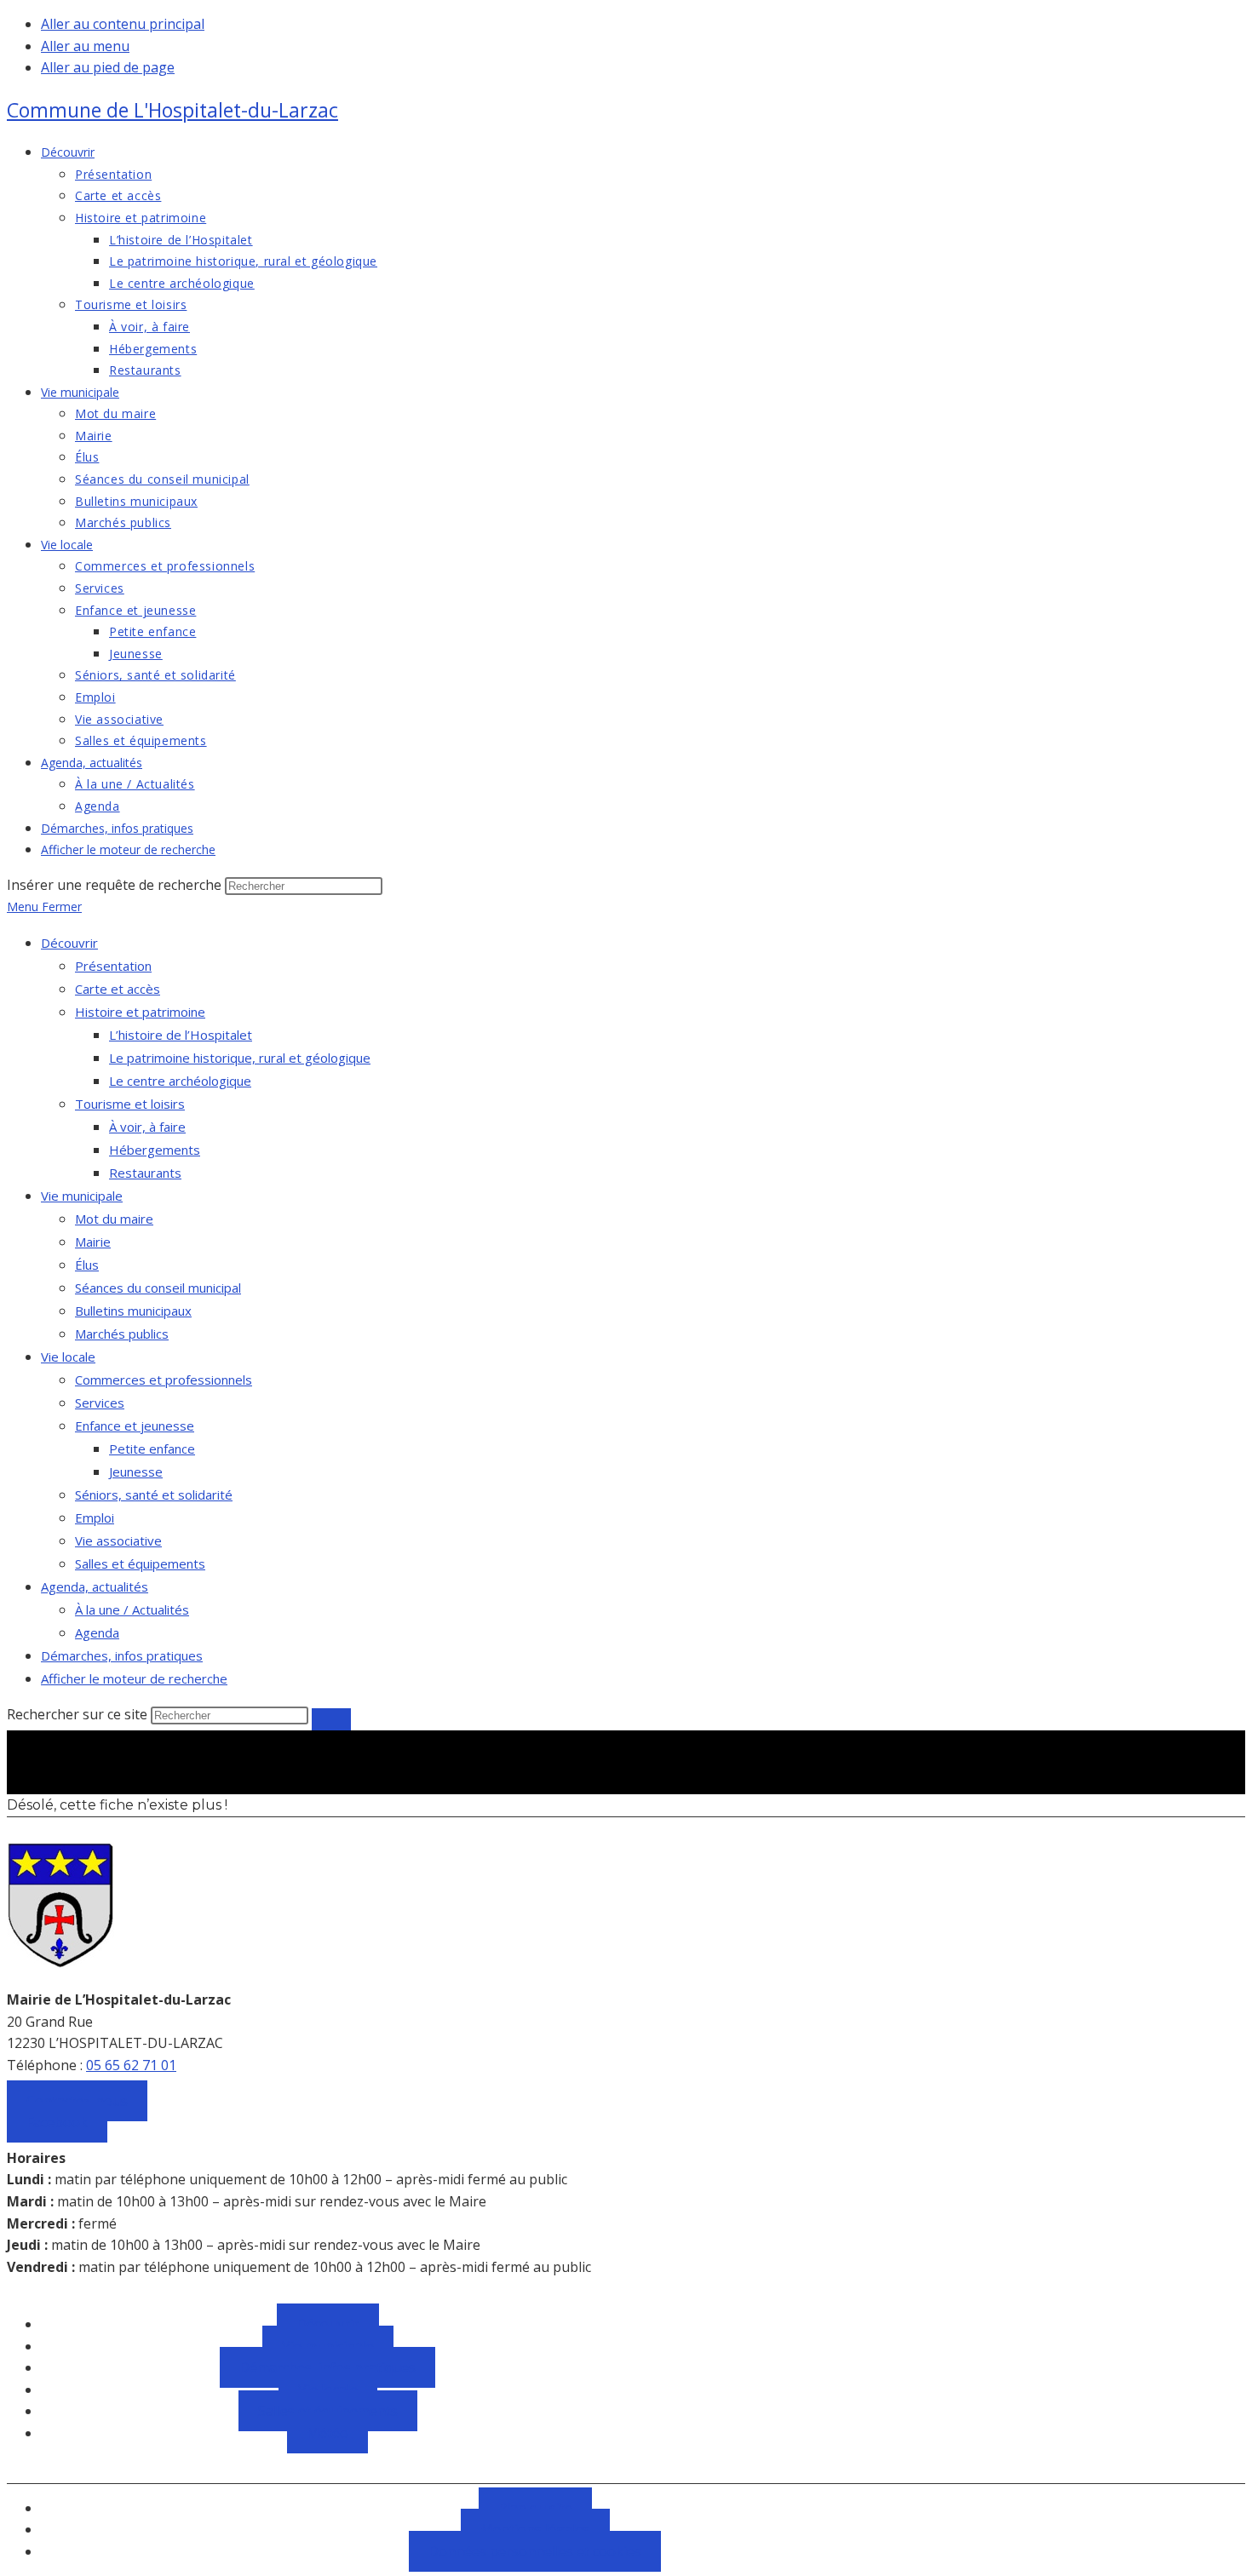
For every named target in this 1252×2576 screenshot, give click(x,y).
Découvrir (69, 943)
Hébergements (155, 1150)
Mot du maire (114, 1219)
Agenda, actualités (95, 1586)
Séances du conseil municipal (158, 1288)
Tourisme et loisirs (130, 1104)
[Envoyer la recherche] (331, 1719)
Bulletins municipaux (133, 1311)
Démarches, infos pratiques (122, 1655)
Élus (87, 1265)
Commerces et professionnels (164, 1380)
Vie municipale (82, 1196)
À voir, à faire (147, 1127)
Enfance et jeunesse (135, 1426)
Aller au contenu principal (123, 24)
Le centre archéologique (180, 1081)
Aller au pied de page (108, 67)
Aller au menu (85, 46)
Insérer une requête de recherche (114, 885)
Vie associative (118, 1540)
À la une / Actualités (132, 1609)
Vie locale (68, 1357)
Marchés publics (122, 1334)
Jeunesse (136, 1472)
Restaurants (145, 1173)
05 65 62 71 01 (131, 2065)
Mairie (93, 1242)
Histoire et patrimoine (140, 1012)
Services (100, 1403)
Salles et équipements (140, 1563)
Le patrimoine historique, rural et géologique (240, 1058)
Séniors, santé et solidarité (154, 1495)
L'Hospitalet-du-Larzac (172, 110)
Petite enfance (152, 1449)
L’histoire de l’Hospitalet (181, 1035)
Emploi (95, 1517)
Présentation (113, 966)
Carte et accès (118, 989)
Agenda (97, 1632)
